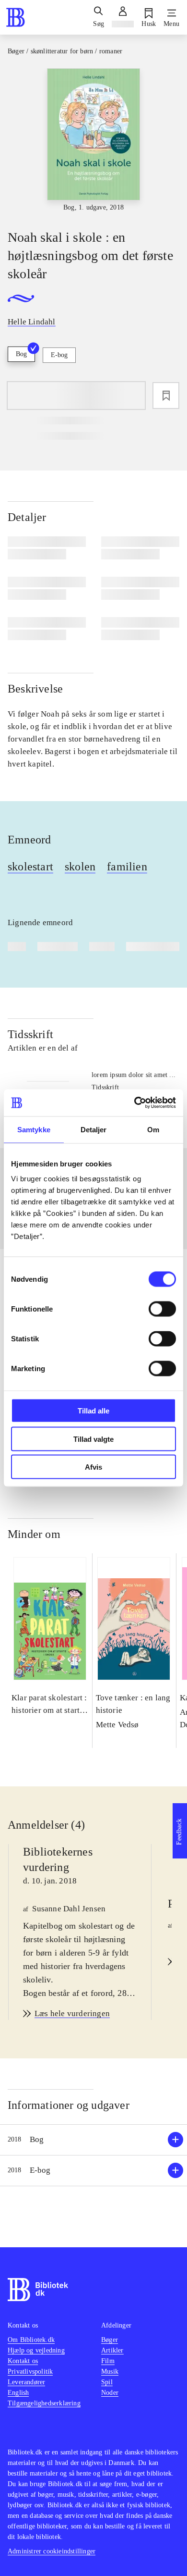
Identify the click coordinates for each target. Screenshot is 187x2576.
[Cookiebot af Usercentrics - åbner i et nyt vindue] (134, 1103)
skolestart (30, 867)
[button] (93, 2140)
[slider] (93, 141)
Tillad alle (93, 1411)
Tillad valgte (93, 1439)
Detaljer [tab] (94, 1129)
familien (127, 867)
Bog (21, 354)
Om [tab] (153, 1129)
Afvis (93, 1467)
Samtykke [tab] (34, 1129)
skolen (80, 867)
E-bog (59, 355)
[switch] (162, 1309)
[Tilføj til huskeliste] (166, 396)
